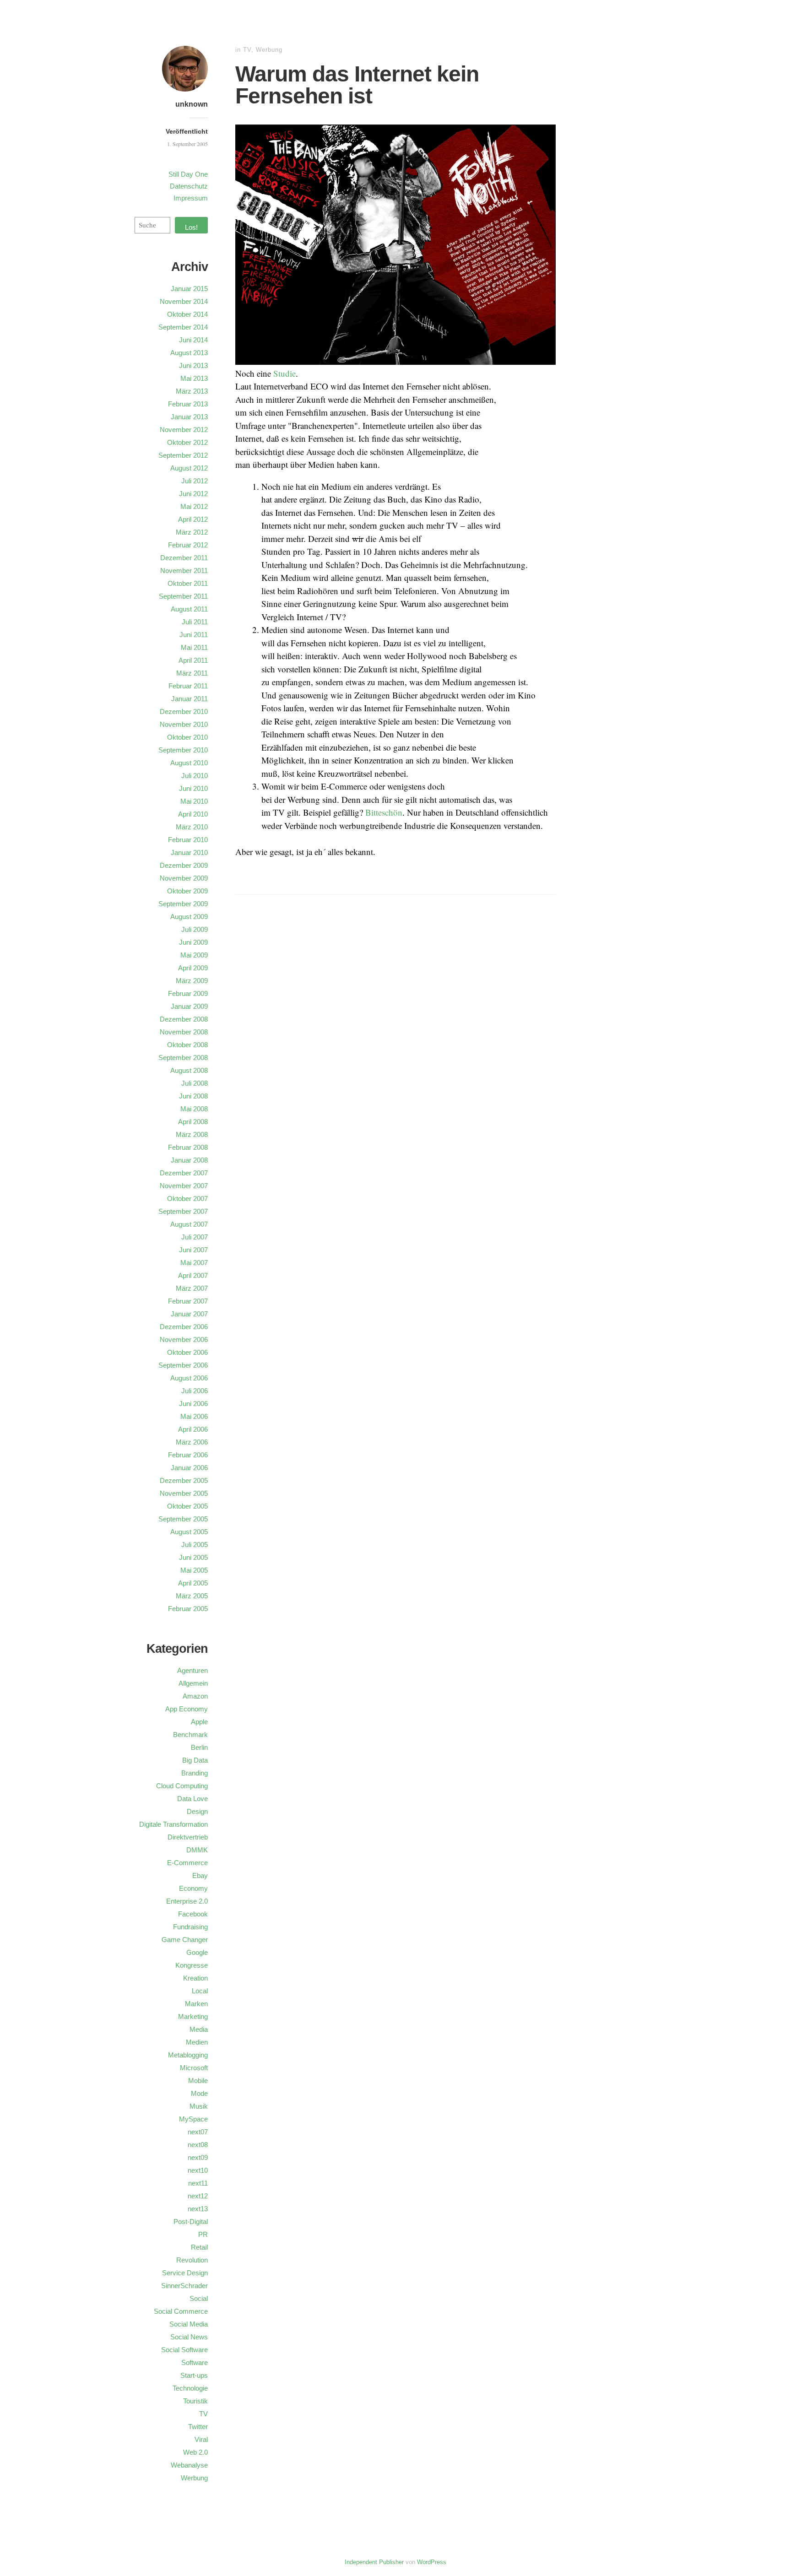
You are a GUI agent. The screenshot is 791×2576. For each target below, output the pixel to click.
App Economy (187, 1709)
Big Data (195, 1760)
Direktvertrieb (188, 1837)
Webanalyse (189, 2465)
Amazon (195, 1696)
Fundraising (190, 1927)
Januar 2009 (189, 1006)
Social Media (189, 2324)
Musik (199, 2106)
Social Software (184, 2350)
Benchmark (190, 1734)
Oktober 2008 (187, 1045)
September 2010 (183, 750)
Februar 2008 (188, 1147)
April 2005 (193, 1583)
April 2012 (193, 519)
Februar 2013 (188, 404)
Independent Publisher (374, 2562)
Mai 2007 (194, 1263)
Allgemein (193, 1683)
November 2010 (184, 724)
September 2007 (183, 1211)
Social (199, 2298)
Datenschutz (189, 186)
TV (247, 50)
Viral (201, 2439)
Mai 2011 (194, 647)
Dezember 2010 (184, 712)
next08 (198, 2145)
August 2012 (189, 468)
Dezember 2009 (184, 865)
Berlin (199, 1747)
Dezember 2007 (184, 1173)
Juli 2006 (195, 1391)
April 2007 (193, 1275)
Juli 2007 (195, 1237)
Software (195, 2362)
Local (200, 1991)
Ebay (200, 1875)
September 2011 (183, 596)
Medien (197, 2042)
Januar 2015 (189, 289)
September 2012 (183, 455)
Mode (199, 2093)
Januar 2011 (190, 699)
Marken (196, 2004)
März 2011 (192, 673)
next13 (198, 2209)
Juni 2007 (193, 1250)
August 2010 (189, 763)
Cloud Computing (182, 1786)
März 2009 (192, 981)
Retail (199, 2247)
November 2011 (184, 571)
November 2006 (184, 1339)
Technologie (190, 2388)
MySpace (193, 2119)
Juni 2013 (193, 365)
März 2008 (192, 1134)
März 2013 (192, 391)
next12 (198, 2196)
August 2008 (189, 1070)
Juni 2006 (193, 1404)
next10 (198, 2170)
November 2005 (184, 1493)
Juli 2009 (195, 929)
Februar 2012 (188, 545)
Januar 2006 (189, 1468)
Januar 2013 (189, 417)
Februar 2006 (188, 1455)
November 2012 (184, 430)
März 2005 (192, 1596)
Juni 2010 (193, 788)
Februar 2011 (188, 686)
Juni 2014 (193, 340)
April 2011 (193, 660)
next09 (198, 2157)
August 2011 (189, 609)
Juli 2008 (195, 1083)
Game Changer (185, 1940)
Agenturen (192, 1670)
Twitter (198, 2427)
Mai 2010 (194, 801)
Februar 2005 (188, 1609)
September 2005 (183, 1519)
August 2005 (189, 1532)
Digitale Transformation (173, 1824)
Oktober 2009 (187, 891)
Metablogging (188, 2055)
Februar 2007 (188, 1301)
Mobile (198, 2081)
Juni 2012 (193, 494)
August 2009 (189, 917)
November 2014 (184, 301)
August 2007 (189, 1224)
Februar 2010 (188, 840)
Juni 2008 (193, 1096)
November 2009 (184, 878)
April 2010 (193, 814)
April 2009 (193, 968)
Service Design (185, 2273)
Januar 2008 (189, 1160)
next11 (198, 2183)
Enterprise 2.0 (187, 1901)
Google (197, 1952)
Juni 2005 (193, 1557)
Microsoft (194, 2068)
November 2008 (184, 1032)
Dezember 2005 (184, 1480)
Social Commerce (181, 2311)
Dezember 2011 (184, 558)
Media (199, 2029)
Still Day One (188, 174)
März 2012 (192, 532)
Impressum (191, 198)
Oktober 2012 (187, 442)
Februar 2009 (188, 993)
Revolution (192, 2260)
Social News (189, 2337)
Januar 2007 (189, 1314)
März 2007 (192, 1288)
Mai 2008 (194, 1109)
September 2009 (183, 904)
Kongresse (192, 1965)
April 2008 (193, 1122)
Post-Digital (191, 2222)
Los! (191, 227)
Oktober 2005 (187, 1506)
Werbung (269, 50)
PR (203, 2234)
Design (197, 1811)
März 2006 (192, 1442)
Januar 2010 (189, 852)
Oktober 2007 (187, 1199)
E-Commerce (187, 1863)
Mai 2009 (194, 955)
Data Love (192, 1799)
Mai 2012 (194, 506)
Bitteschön (384, 812)
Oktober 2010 (187, 737)
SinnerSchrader (184, 2286)
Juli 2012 (195, 481)
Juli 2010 (195, 776)
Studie (284, 373)
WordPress (432, 2562)
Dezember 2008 (184, 1019)
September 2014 (183, 327)
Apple (199, 1722)
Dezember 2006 (184, 1327)
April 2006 (193, 1429)
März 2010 (192, 827)
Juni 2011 (194, 635)
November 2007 (184, 1186)
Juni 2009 (193, 942)
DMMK (197, 1850)
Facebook (193, 1914)
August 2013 (189, 353)
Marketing (193, 2016)
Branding (195, 1773)
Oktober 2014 (187, 314)
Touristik (195, 2401)
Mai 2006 (194, 1416)
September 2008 (183, 1058)
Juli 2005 (195, 1545)
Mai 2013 (194, 378)
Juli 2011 (195, 622)
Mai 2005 (194, 1570)
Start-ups (194, 2375)
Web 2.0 (195, 2452)
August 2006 (189, 1378)
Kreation (195, 1978)
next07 (198, 2132)
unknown (192, 104)
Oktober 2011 (188, 583)
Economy (193, 1888)
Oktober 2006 (187, 1352)
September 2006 (183, 1365)
